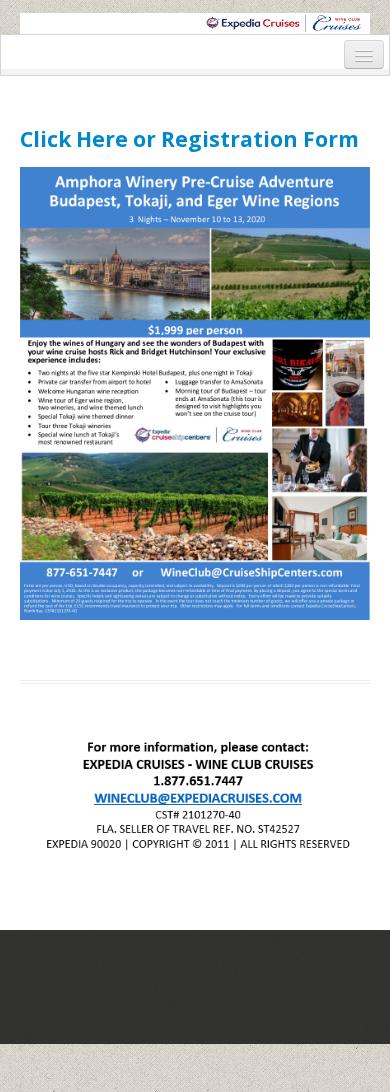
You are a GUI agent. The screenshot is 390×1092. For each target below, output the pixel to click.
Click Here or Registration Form (189, 139)
